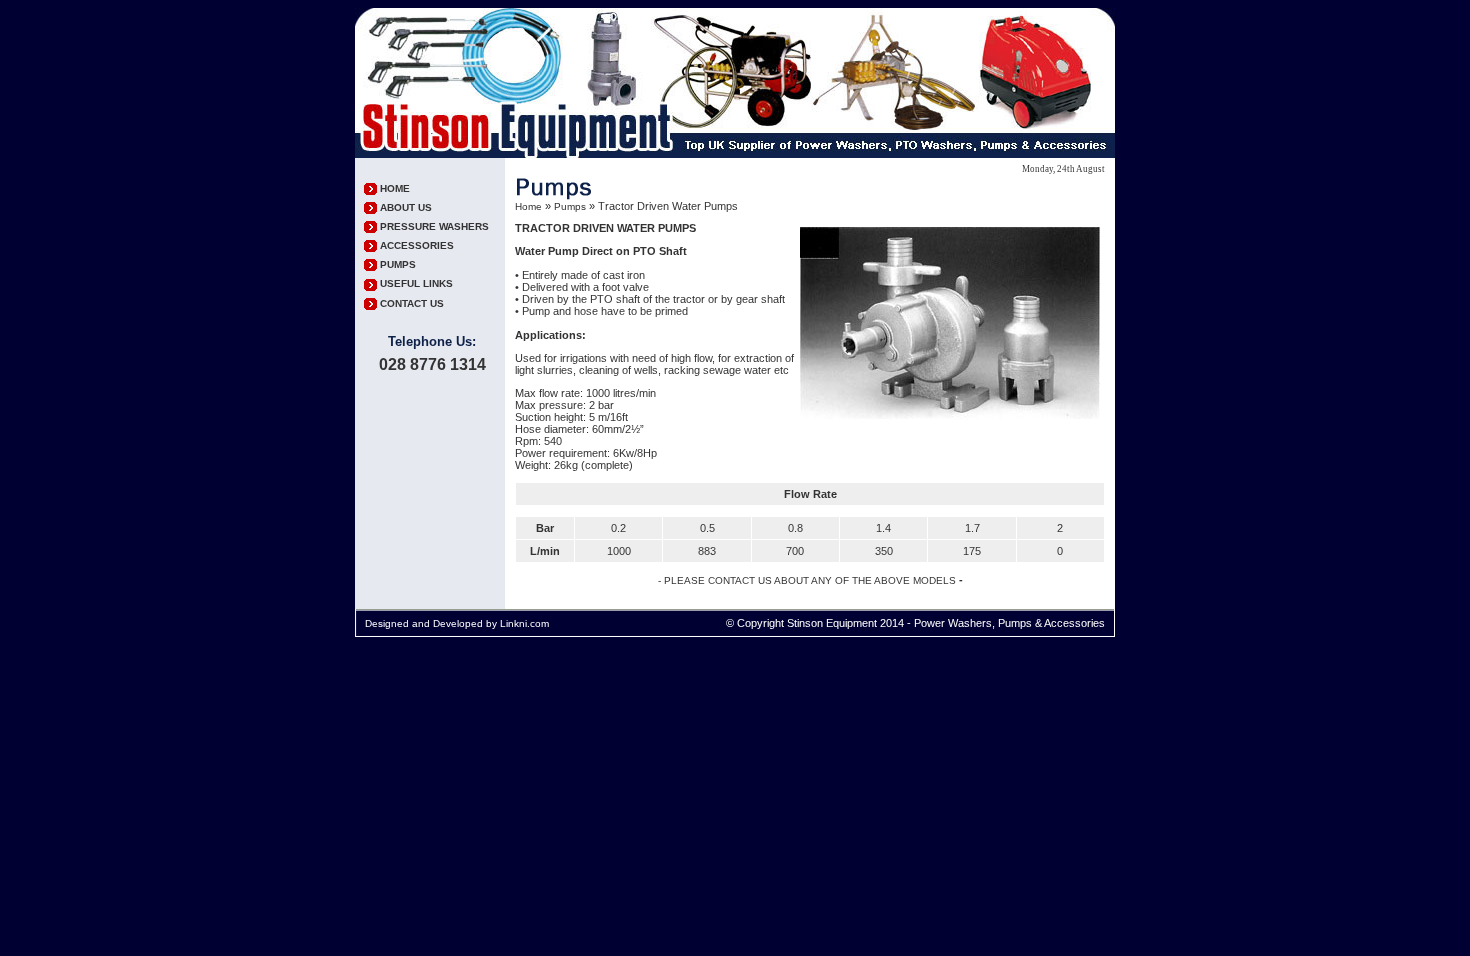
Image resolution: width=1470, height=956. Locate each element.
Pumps (570, 206)
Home (528, 206)
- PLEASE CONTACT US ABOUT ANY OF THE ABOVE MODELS (807, 580)
